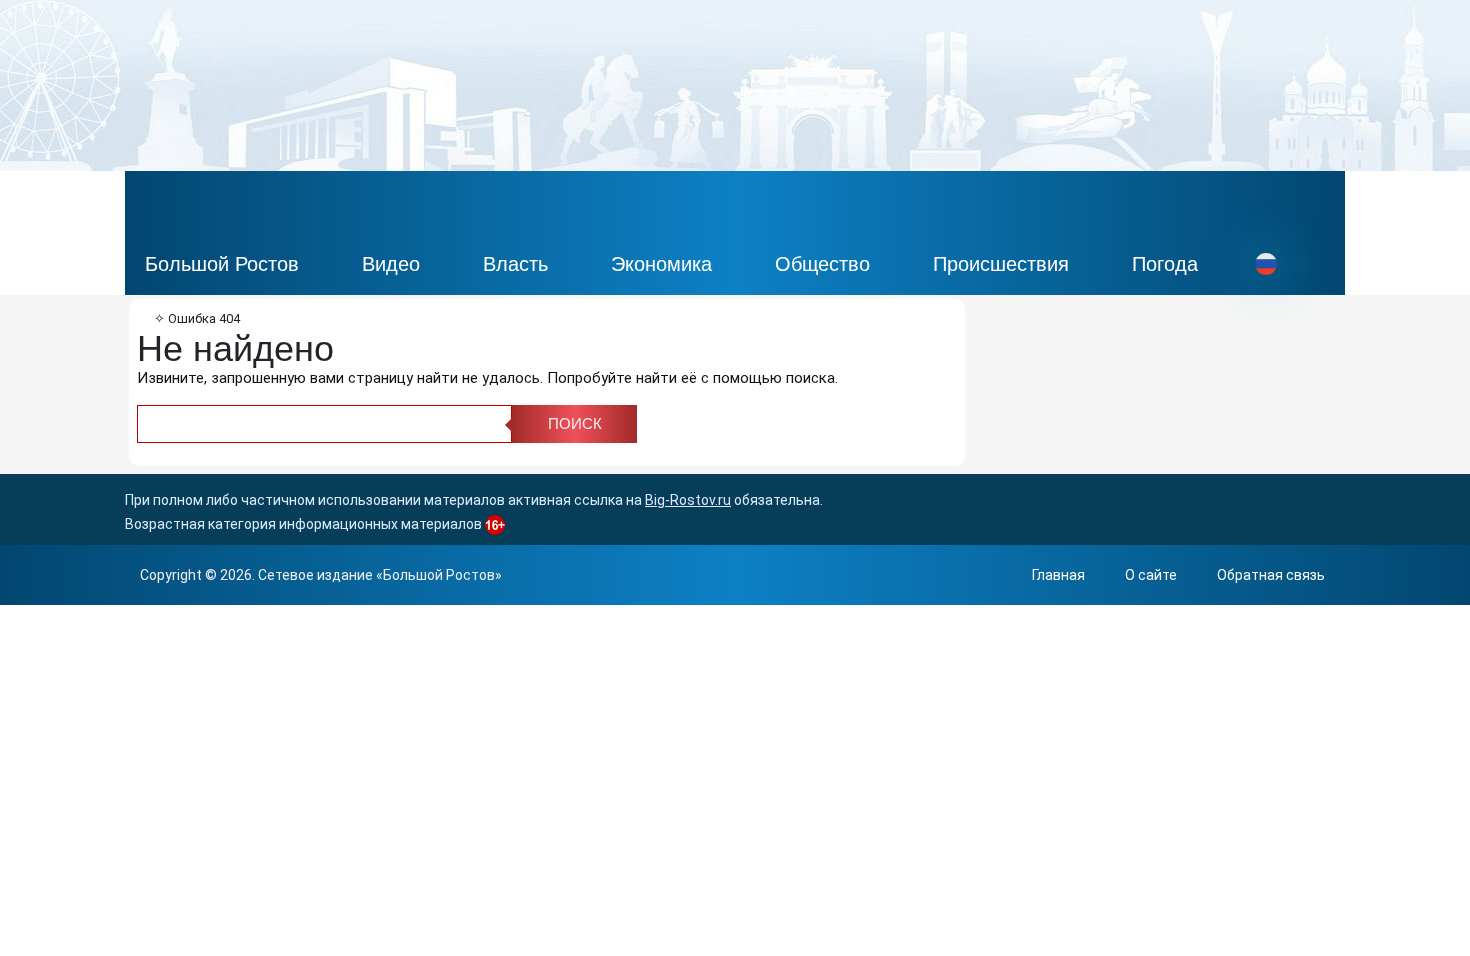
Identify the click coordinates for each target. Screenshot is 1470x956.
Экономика (661, 264)
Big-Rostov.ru (688, 500)
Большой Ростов (222, 264)
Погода (1165, 264)
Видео (391, 264)
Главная (1058, 575)
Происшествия (1001, 264)
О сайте (1151, 575)
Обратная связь (1271, 575)
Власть (515, 264)
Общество (822, 264)
